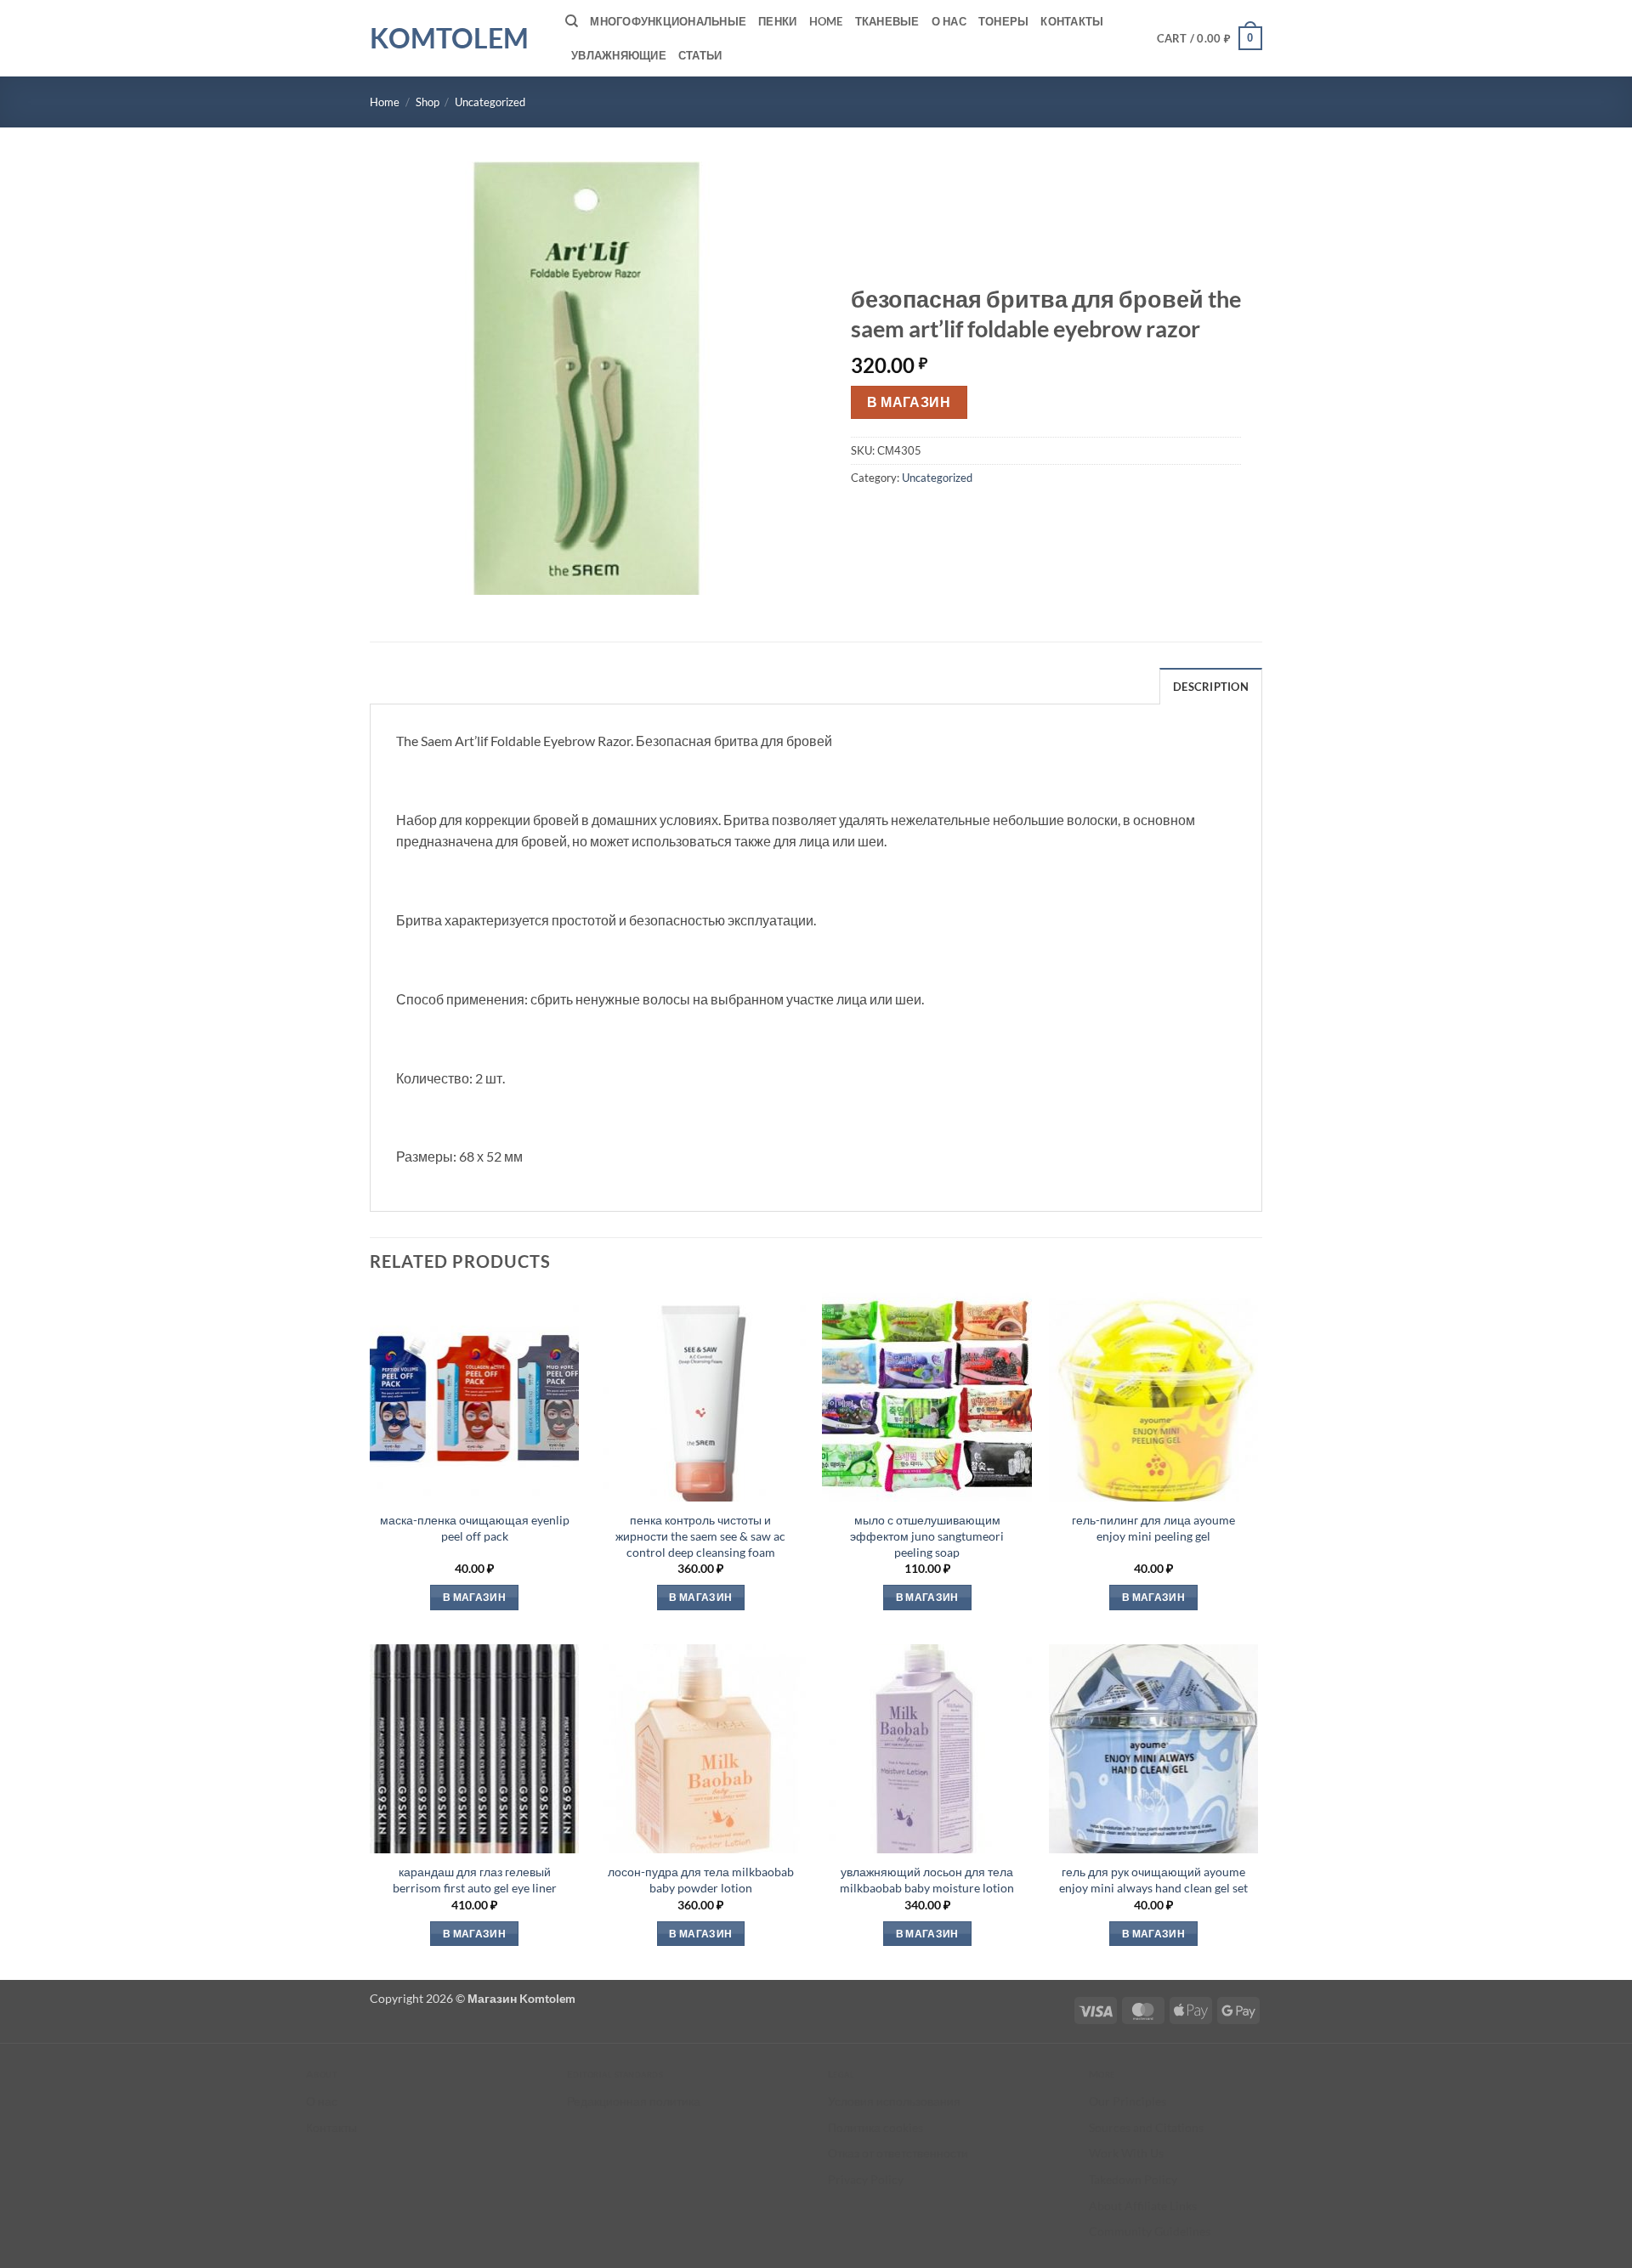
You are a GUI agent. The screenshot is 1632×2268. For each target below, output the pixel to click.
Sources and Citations (1146, 2127)
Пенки (777, 21)
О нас (949, 21)
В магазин (909, 402)
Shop (428, 102)
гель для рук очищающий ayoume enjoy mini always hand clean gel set (1153, 1880)
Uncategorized (490, 102)
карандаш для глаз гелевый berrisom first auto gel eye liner (475, 1880)
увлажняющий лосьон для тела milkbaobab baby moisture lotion (927, 1880)
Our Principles (1128, 2101)
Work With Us (1126, 2153)
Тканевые (887, 21)
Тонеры (1004, 21)
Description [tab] (1211, 687)
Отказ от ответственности (898, 2153)
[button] (1210, 38)
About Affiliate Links (1143, 2206)
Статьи (700, 55)
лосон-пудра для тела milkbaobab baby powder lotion (701, 1880)
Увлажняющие (619, 55)
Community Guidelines (1150, 2231)
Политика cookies (875, 2127)
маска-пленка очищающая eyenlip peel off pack (475, 1528)
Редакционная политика (634, 2101)
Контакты (1072, 21)
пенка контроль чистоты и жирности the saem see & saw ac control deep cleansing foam (700, 1536)
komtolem (449, 38)
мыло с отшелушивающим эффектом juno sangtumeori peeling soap (927, 1536)
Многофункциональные (668, 21)
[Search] (572, 21)
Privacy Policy (866, 2179)
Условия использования (894, 2101)
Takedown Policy (1133, 2179)
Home (826, 21)
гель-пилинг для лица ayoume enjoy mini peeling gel (1153, 1528)
